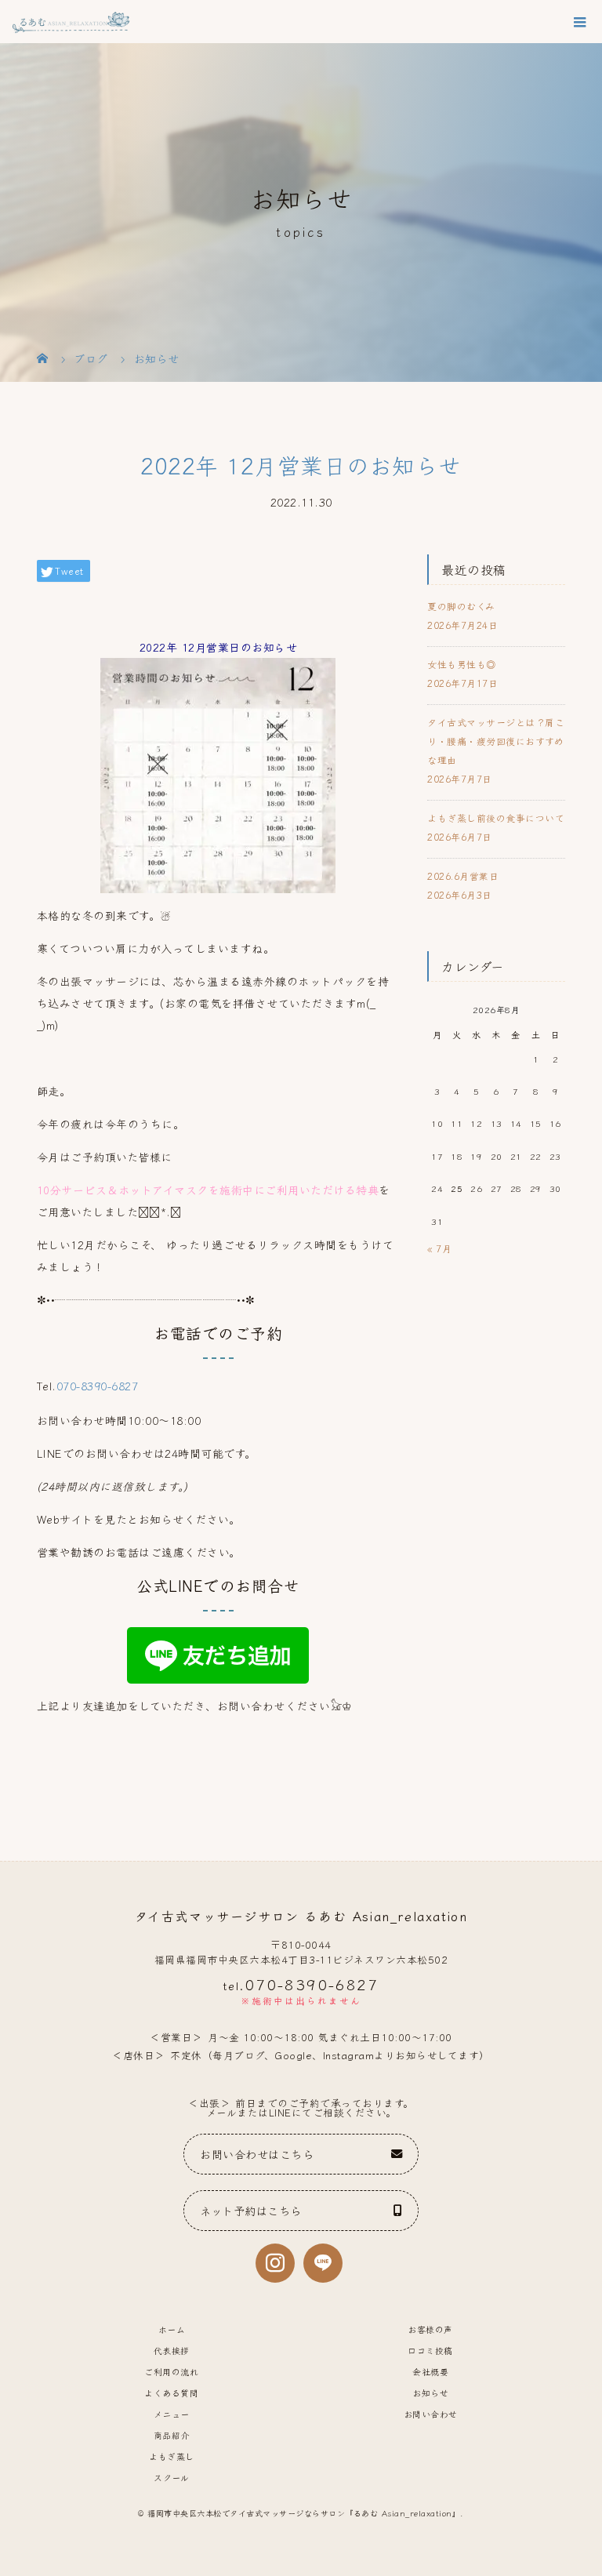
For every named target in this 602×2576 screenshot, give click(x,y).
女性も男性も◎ (462, 664)
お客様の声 (430, 2329)
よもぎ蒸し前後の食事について (496, 817)
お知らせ (430, 2393)
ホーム (172, 2329)
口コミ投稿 (430, 2350)
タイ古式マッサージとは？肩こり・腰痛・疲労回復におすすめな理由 (496, 741)
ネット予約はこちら (251, 2210)
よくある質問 (171, 2393)
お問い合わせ (431, 2414)
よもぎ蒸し (172, 2456)
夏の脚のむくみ (461, 606)
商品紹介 (172, 2435)
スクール (171, 2477)
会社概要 (430, 2371)
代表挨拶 (172, 2350)
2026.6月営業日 (463, 876)
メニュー (172, 2414)
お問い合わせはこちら (257, 2154)
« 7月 (439, 1248)
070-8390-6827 (98, 1386)
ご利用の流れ (171, 2371)
